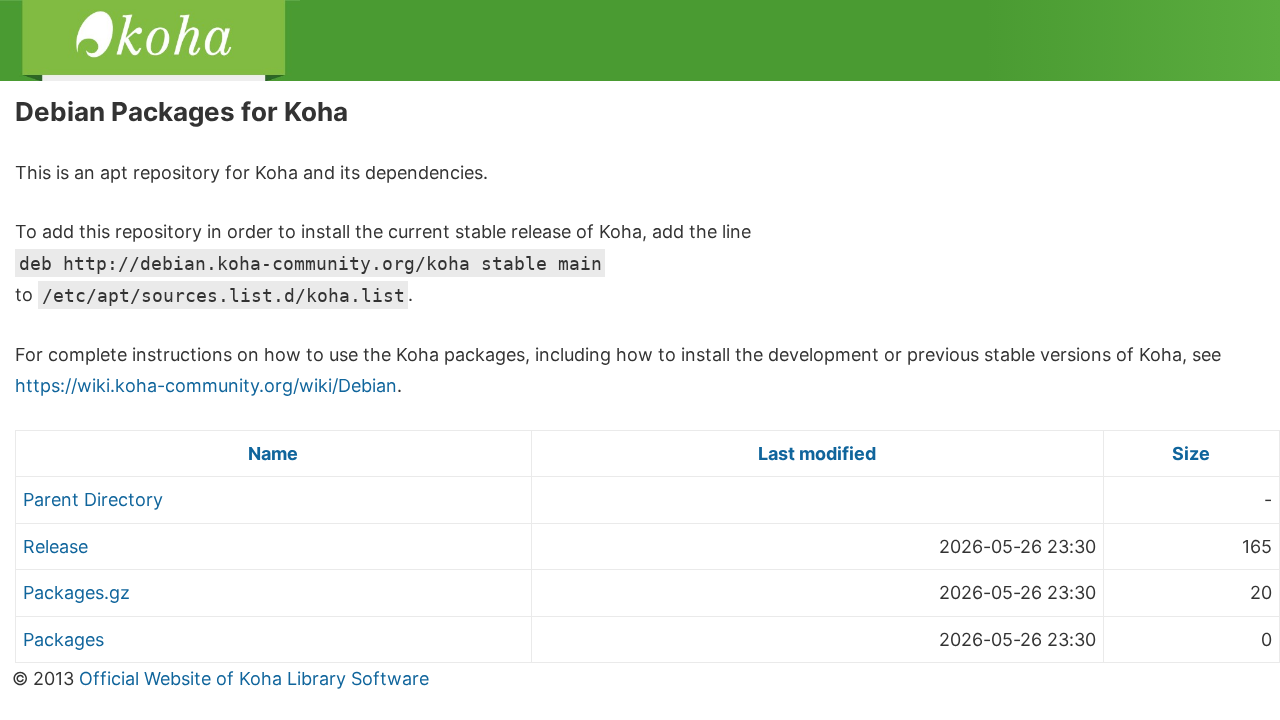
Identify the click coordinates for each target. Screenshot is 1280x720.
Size (1191, 453)
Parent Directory (93, 499)
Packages (63, 639)
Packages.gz (76, 592)
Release (55, 546)
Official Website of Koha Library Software (251, 678)
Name (273, 453)
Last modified (817, 453)
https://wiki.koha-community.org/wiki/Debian (206, 385)
